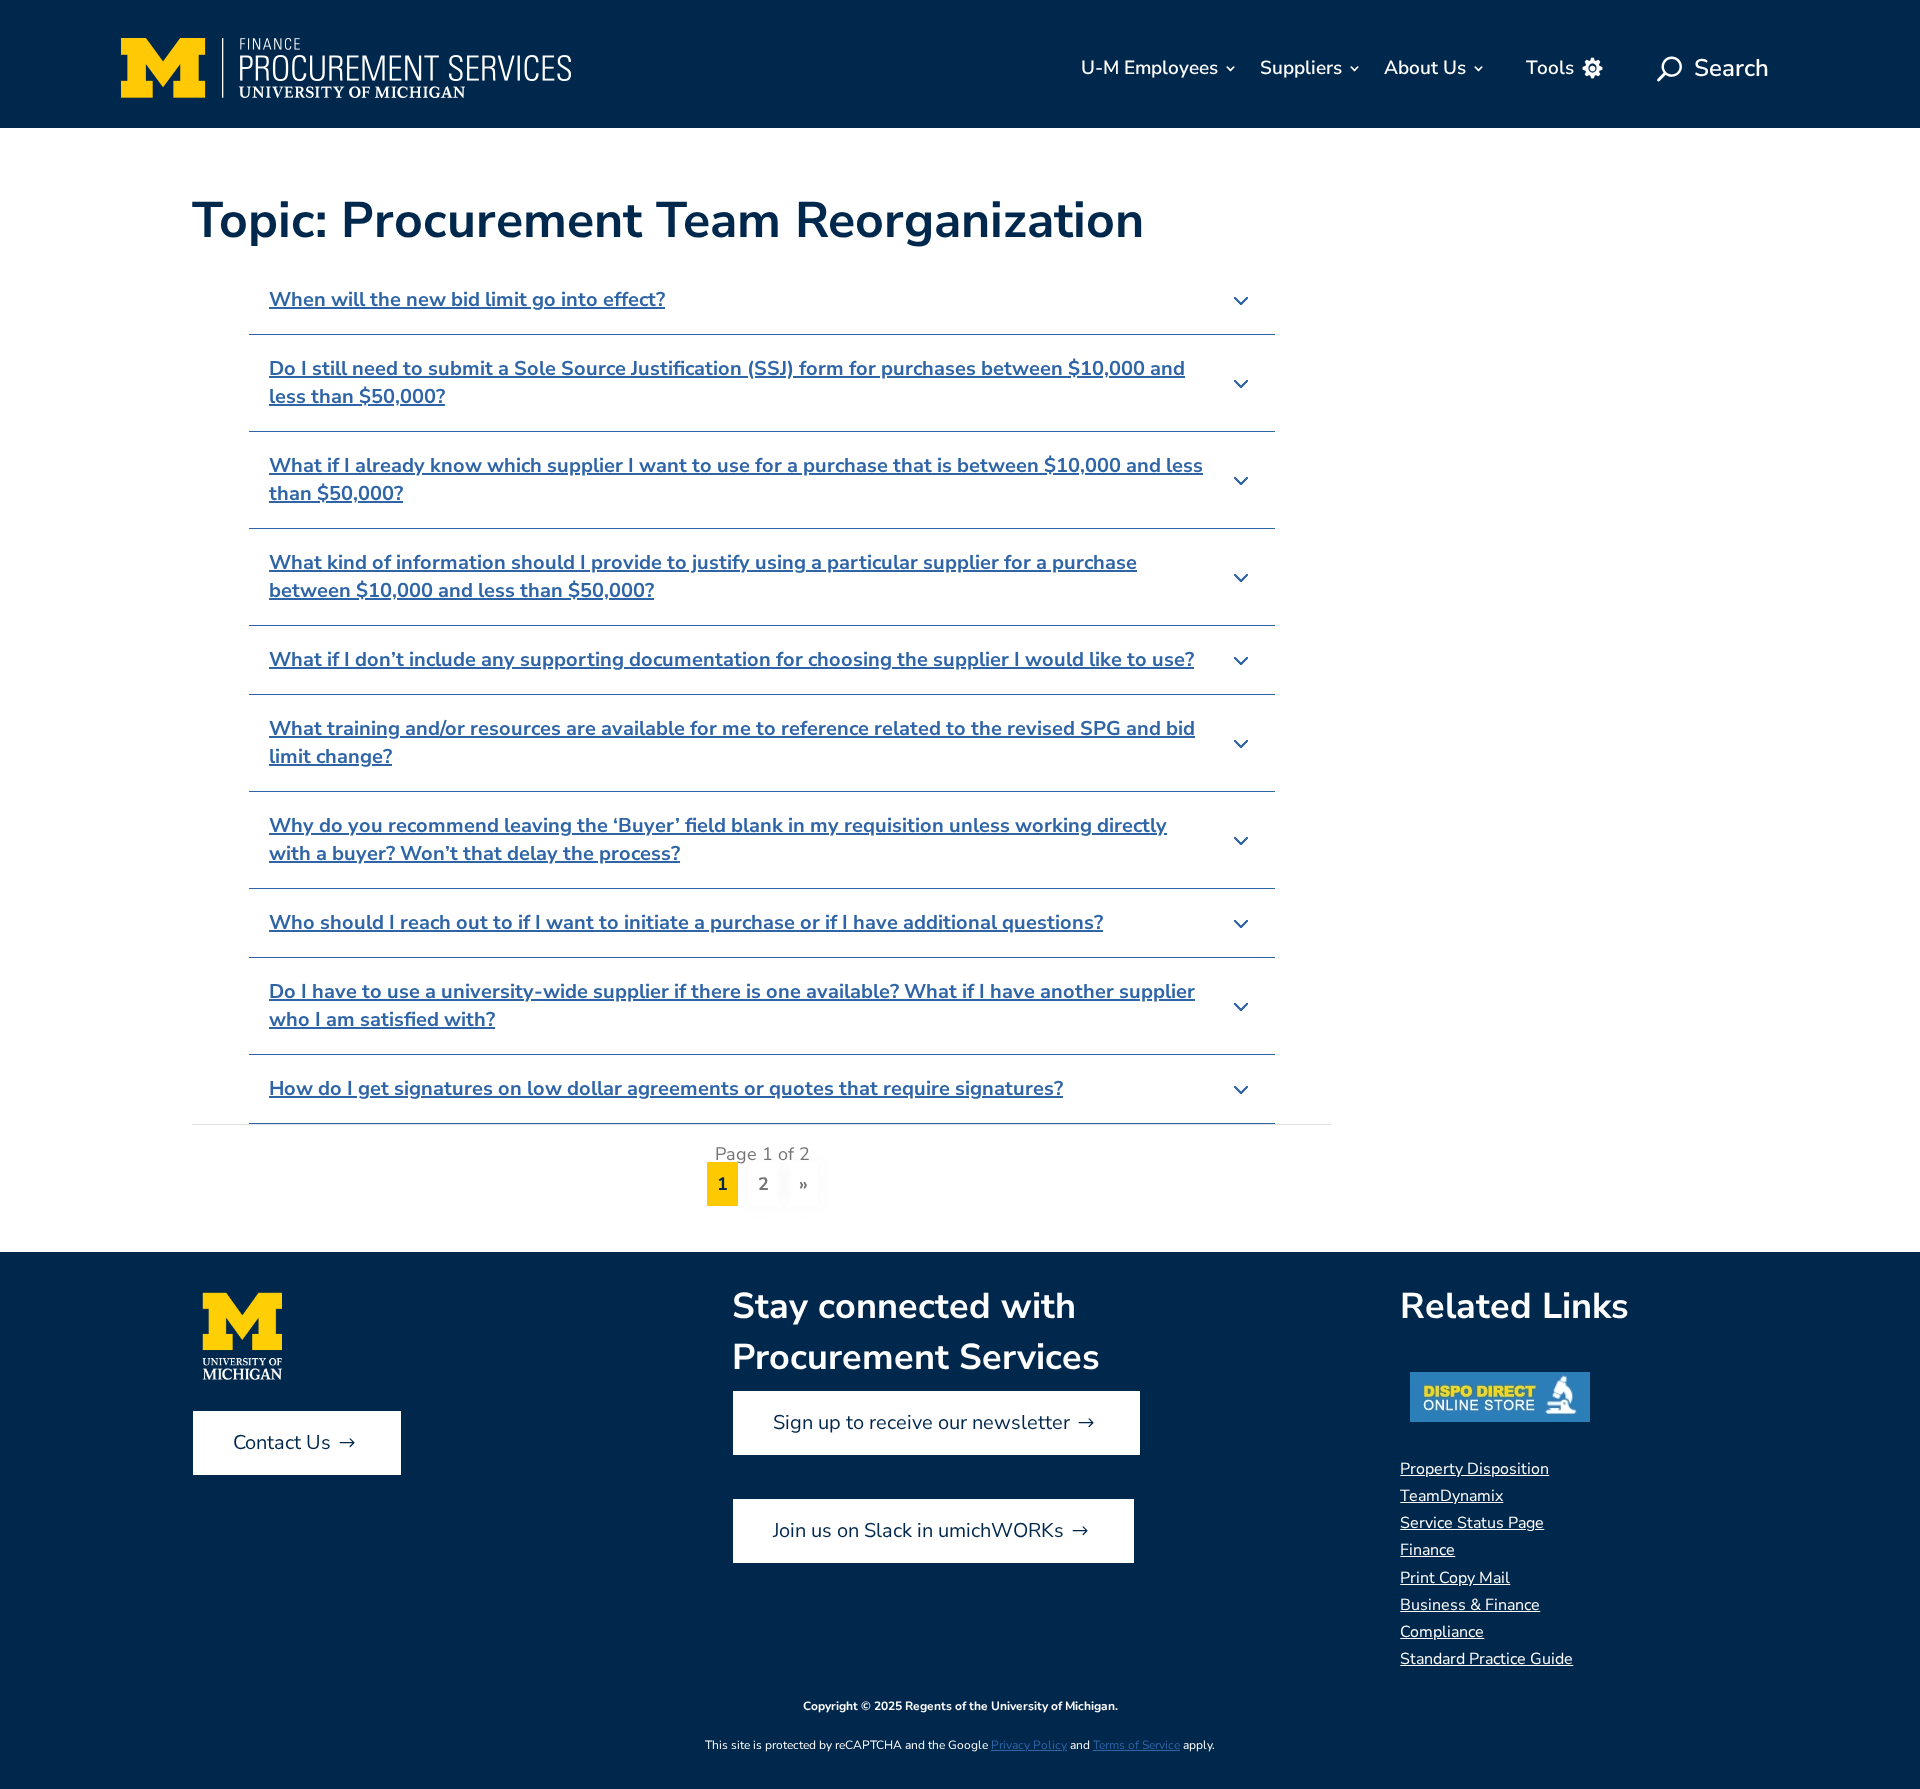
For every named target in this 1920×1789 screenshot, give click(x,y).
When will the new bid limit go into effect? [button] (467, 299)
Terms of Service (1136, 1745)
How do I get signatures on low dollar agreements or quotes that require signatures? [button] (666, 1088)
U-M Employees (1149, 68)
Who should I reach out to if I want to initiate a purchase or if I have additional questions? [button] (686, 922)
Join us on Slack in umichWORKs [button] (918, 1530)
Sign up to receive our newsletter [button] (921, 1422)
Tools (1550, 68)
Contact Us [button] (282, 1442)
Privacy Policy (1029, 1745)
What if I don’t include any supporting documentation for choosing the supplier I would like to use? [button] (731, 659)
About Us (1425, 68)
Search (1731, 68)
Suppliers (1301, 68)
